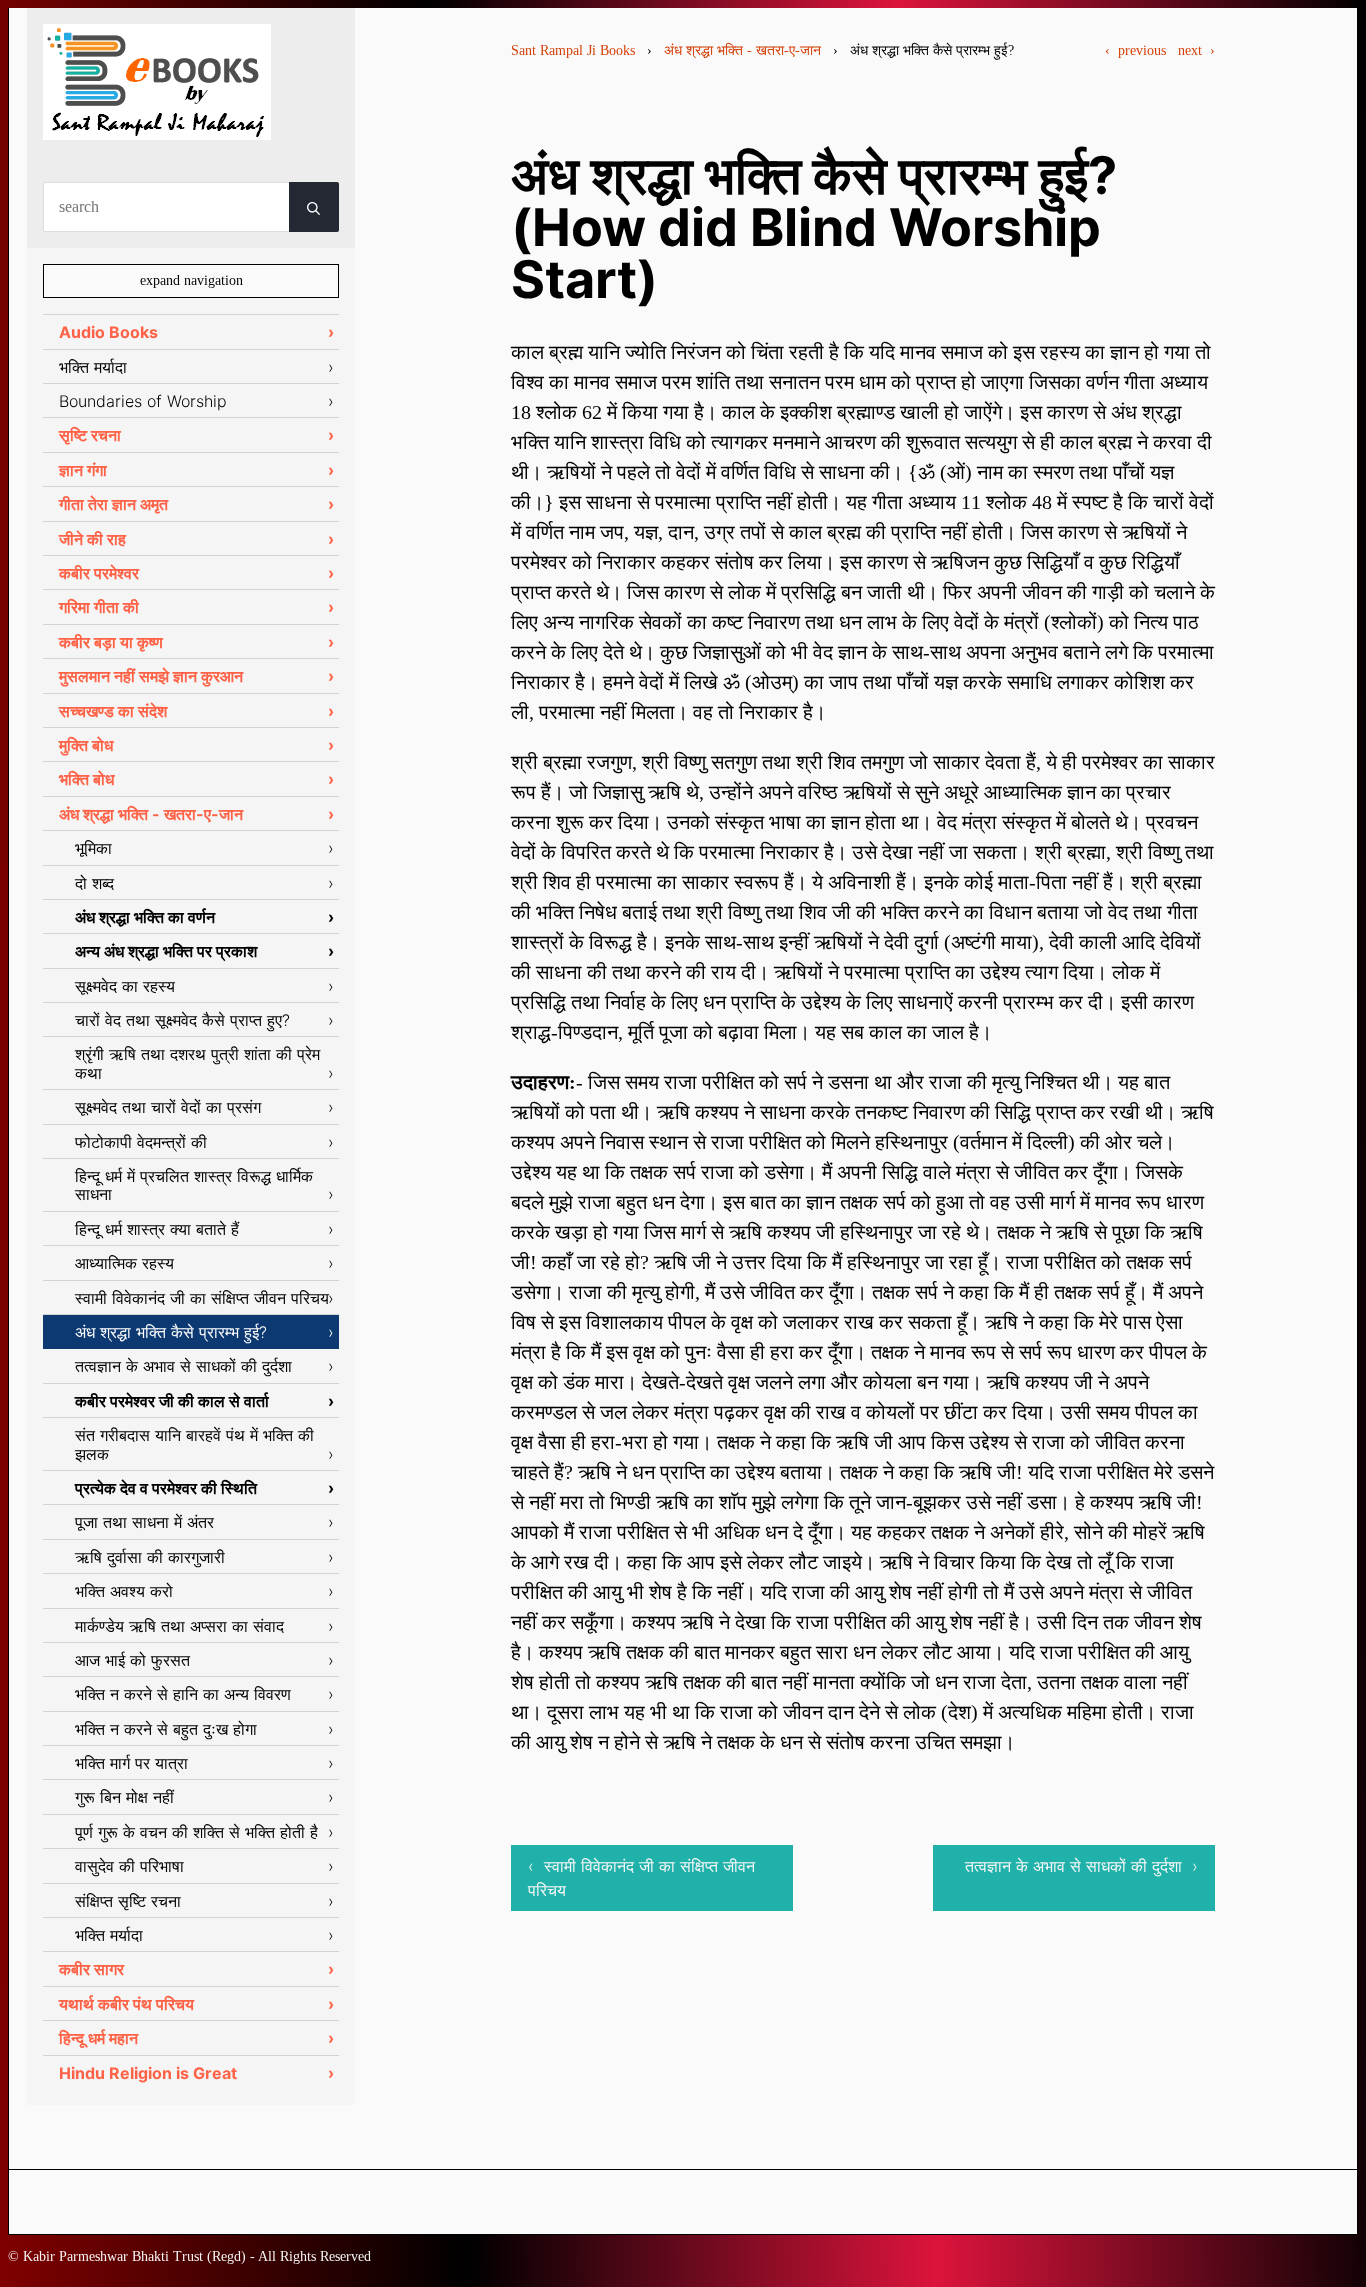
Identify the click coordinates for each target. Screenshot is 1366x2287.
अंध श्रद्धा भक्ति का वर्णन (145, 917)
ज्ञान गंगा (83, 470)
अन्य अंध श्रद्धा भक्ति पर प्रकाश (166, 951)
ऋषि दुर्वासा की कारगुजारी (150, 1557)
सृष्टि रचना (90, 435)
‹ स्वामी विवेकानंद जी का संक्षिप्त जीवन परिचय (641, 1878)
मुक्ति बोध (86, 745)
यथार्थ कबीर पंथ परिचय (126, 2004)
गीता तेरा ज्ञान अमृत (113, 504)
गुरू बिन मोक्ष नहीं (124, 1797)
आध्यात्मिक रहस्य (124, 1263)
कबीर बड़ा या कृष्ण (111, 642)
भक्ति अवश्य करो (124, 1591)
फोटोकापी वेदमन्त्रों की (141, 1142)
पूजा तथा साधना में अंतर (144, 1522)
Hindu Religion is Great (148, 2073)
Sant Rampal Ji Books (573, 50)
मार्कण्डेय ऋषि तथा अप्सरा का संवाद (179, 1626)
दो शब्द (94, 883)
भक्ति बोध (86, 779)
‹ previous (1135, 50)
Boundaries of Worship (143, 401)
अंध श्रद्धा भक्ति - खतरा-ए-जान (742, 50)
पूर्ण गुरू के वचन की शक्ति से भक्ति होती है (196, 1832)
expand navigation (191, 280)
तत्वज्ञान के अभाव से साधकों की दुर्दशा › (1081, 1866)
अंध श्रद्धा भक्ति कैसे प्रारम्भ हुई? (171, 1332)
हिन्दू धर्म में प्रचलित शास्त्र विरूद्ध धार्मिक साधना (194, 1185)
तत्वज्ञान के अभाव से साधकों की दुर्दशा (183, 1366)
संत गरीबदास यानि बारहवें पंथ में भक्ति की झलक (194, 1444)
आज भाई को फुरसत (132, 1660)
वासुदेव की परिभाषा (129, 1866)
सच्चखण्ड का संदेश (113, 711)
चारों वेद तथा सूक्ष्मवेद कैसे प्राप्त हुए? (182, 1020)
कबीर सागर (91, 1969)
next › (1196, 50)
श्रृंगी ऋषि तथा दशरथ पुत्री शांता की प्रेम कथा (197, 1063)
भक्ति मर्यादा (93, 367)
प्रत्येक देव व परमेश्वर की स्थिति (166, 1488)
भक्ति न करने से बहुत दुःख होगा (166, 1729)
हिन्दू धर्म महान (98, 2038)
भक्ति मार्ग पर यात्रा (131, 1763)
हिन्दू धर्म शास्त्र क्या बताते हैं (157, 1229)
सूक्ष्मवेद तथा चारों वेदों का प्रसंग (168, 1107)
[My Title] (157, 122)
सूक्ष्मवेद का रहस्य (125, 986)
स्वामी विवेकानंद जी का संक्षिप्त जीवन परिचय (202, 1298)
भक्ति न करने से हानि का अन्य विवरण (183, 1694)
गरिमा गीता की (99, 607)
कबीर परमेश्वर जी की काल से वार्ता (172, 1401)
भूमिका (93, 848)
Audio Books (108, 332)
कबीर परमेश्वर (99, 573)
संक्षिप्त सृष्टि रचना (128, 1901)
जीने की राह (92, 539)
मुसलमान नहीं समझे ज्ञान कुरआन (151, 676)
